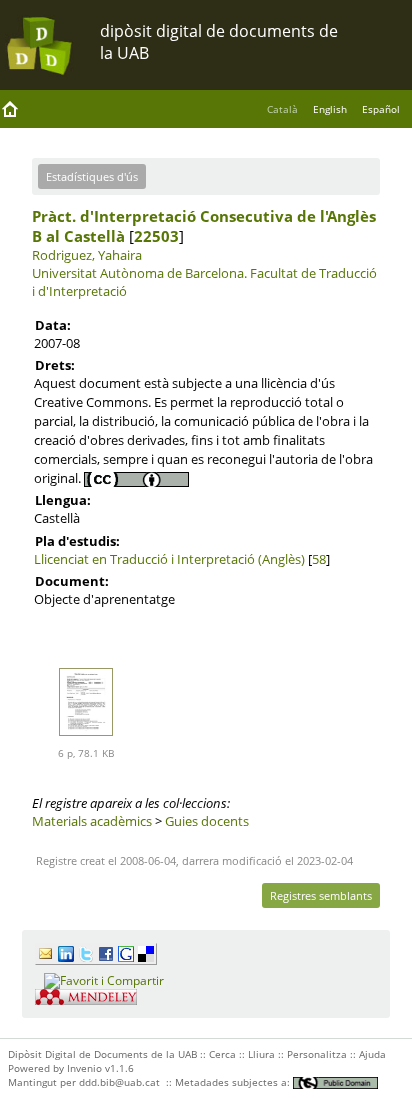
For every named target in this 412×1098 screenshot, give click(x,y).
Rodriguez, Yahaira (87, 255)
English (330, 109)
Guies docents (207, 821)
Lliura (261, 1054)
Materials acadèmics (92, 821)
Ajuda (372, 1054)
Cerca (222, 1054)
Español (381, 109)
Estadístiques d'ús (92, 176)
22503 (156, 236)
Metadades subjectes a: (234, 1082)
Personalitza (317, 1054)
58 (319, 559)
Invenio (84, 1068)
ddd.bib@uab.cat (119, 1082)
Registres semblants (321, 895)
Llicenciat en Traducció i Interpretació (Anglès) (169, 559)
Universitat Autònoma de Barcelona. (139, 273)
